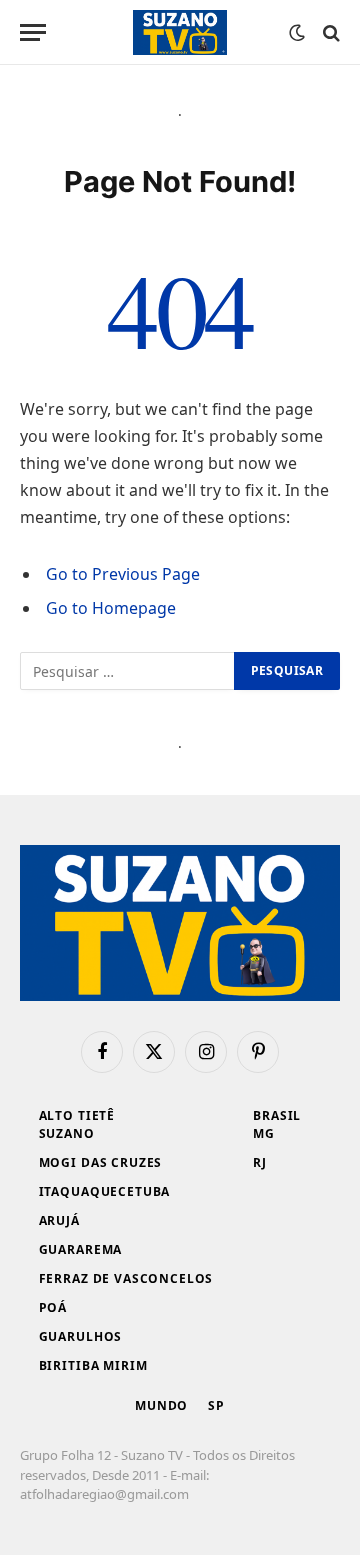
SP (216, 1405)
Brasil (277, 1115)
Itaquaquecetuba (105, 1191)
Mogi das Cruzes (101, 1162)
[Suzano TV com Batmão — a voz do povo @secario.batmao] (180, 32)
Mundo (161, 1405)
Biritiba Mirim (93, 1365)
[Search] (329, 32)
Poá (53, 1307)
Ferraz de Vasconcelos (126, 1278)
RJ (260, 1162)
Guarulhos (81, 1336)
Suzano (67, 1133)
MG (264, 1133)
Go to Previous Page (123, 574)
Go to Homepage (111, 608)
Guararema (81, 1249)
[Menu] (33, 32)
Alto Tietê (77, 1115)
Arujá (59, 1220)
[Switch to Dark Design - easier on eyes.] (297, 33)
